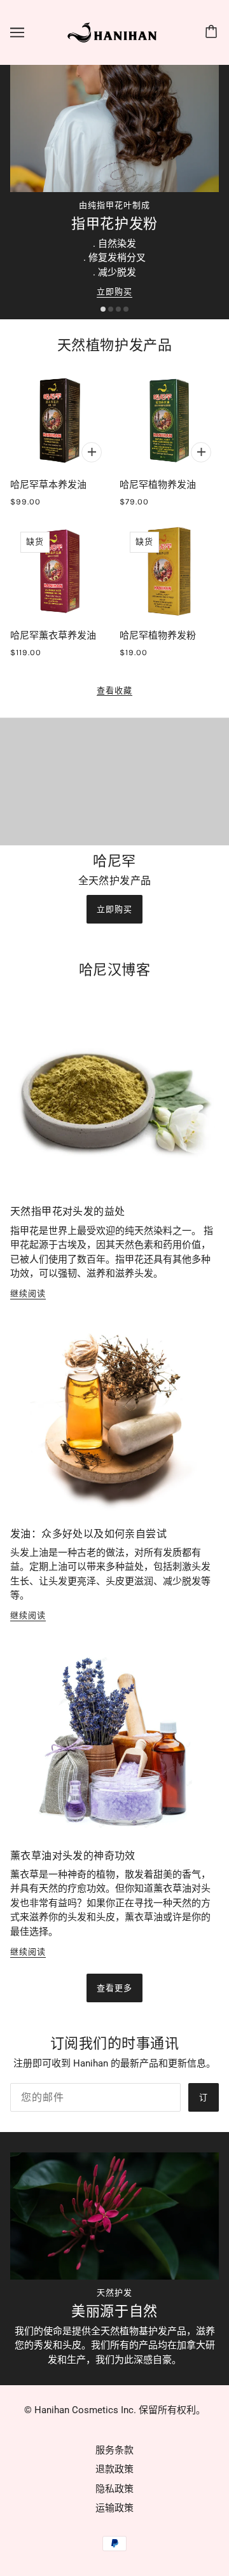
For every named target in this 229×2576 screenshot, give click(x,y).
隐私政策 (114, 2489)
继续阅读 (28, 1294)
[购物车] (213, 32)
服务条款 (114, 2450)
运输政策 (114, 2508)
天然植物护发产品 (114, 345)
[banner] (113, 32)
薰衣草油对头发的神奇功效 (73, 1856)
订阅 (204, 2102)
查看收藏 (114, 691)
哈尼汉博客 (115, 970)
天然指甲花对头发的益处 (67, 1211)
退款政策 (114, 2469)
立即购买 (114, 292)
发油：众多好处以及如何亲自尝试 (88, 1534)
